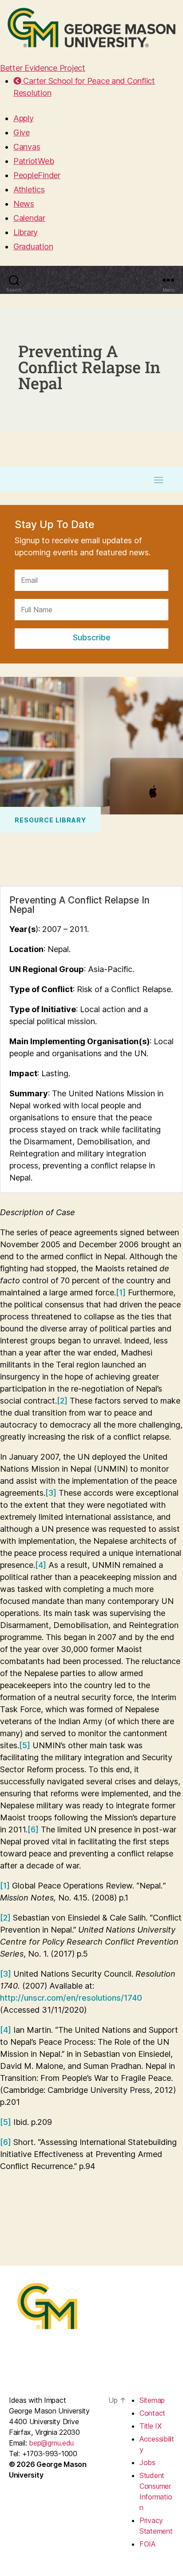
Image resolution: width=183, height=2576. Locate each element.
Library (26, 232)
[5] (25, 1745)
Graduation (33, 246)
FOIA (147, 2544)
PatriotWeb (34, 161)
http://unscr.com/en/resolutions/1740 (71, 1998)
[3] (51, 1493)
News (24, 204)
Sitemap (152, 2400)
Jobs (147, 2462)
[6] (33, 1829)
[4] (41, 1565)
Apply (24, 118)
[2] (62, 1401)
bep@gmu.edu (51, 2443)
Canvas (27, 147)
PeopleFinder (37, 175)
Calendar (29, 218)
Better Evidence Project (43, 68)
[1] (121, 1292)
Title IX (151, 2426)
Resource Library (50, 820)
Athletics (29, 189)
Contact (152, 2413)
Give (22, 132)
